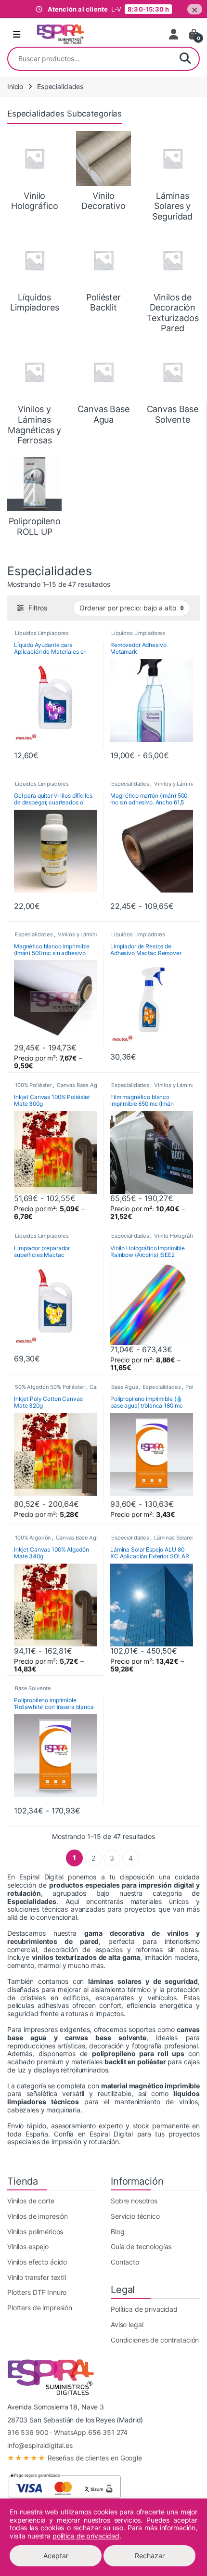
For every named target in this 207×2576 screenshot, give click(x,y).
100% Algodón (33, 1538)
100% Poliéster (33, 1085)
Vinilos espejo (28, 2246)
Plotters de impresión (40, 2308)
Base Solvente (33, 1688)
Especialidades (130, 784)
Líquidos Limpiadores (42, 633)
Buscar (185, 59)
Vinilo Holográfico (176, 1236)
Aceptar (56, 2556)
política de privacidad (86, 2536)
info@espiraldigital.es (40, 2445)
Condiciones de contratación (155, 2340)
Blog (117, 2232)
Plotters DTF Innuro (37, 2292)
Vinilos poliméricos (35, 2232)
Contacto (125, 2262)
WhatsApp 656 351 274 (91, 2432)
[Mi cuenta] (174, 34)
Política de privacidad (144, 2309)
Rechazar (150, 2556)
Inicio (15, 86)
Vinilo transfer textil (37, 2277)
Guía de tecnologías (141, 2246)
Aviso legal (127, 2324)
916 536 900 (28, 2432)
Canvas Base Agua (80, 1085)
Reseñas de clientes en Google (75, 2458)
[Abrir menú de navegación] (17, 35)
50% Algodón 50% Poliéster (50, 1387)
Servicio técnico (135, 2216)
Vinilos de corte (31, 2201)
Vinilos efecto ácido (37, 2262)
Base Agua (125, 1387)
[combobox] (90, 59)
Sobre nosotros (134, 2201)
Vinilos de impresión (38, 2216)
